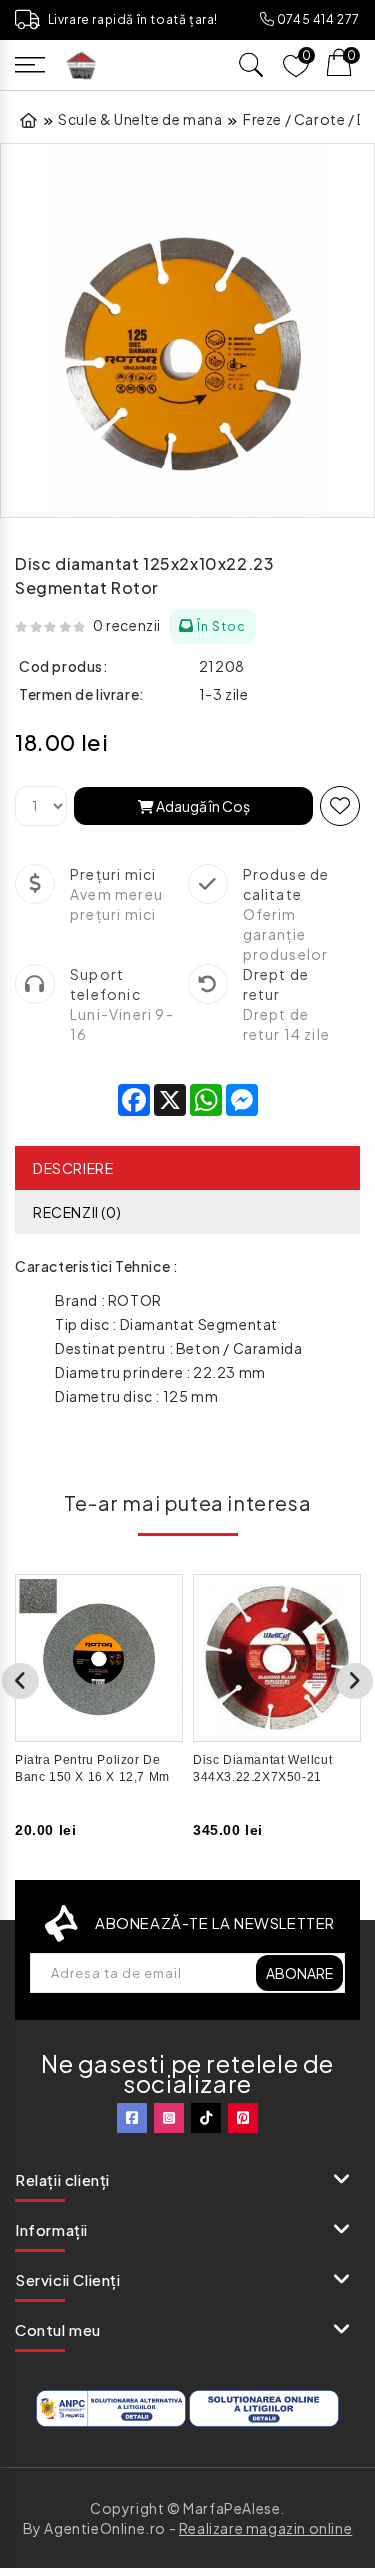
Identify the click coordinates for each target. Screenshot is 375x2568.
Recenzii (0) (77, 1212)
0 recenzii (127, 625)
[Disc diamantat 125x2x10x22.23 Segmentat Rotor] (187, 330)
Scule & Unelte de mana (140, 119)
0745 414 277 (317, 19)
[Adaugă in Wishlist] (340, 806)
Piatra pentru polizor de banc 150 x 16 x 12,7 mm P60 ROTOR (92, 1777)
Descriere (73, 1168)
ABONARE (299, 1973)
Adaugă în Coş (202, 806)
